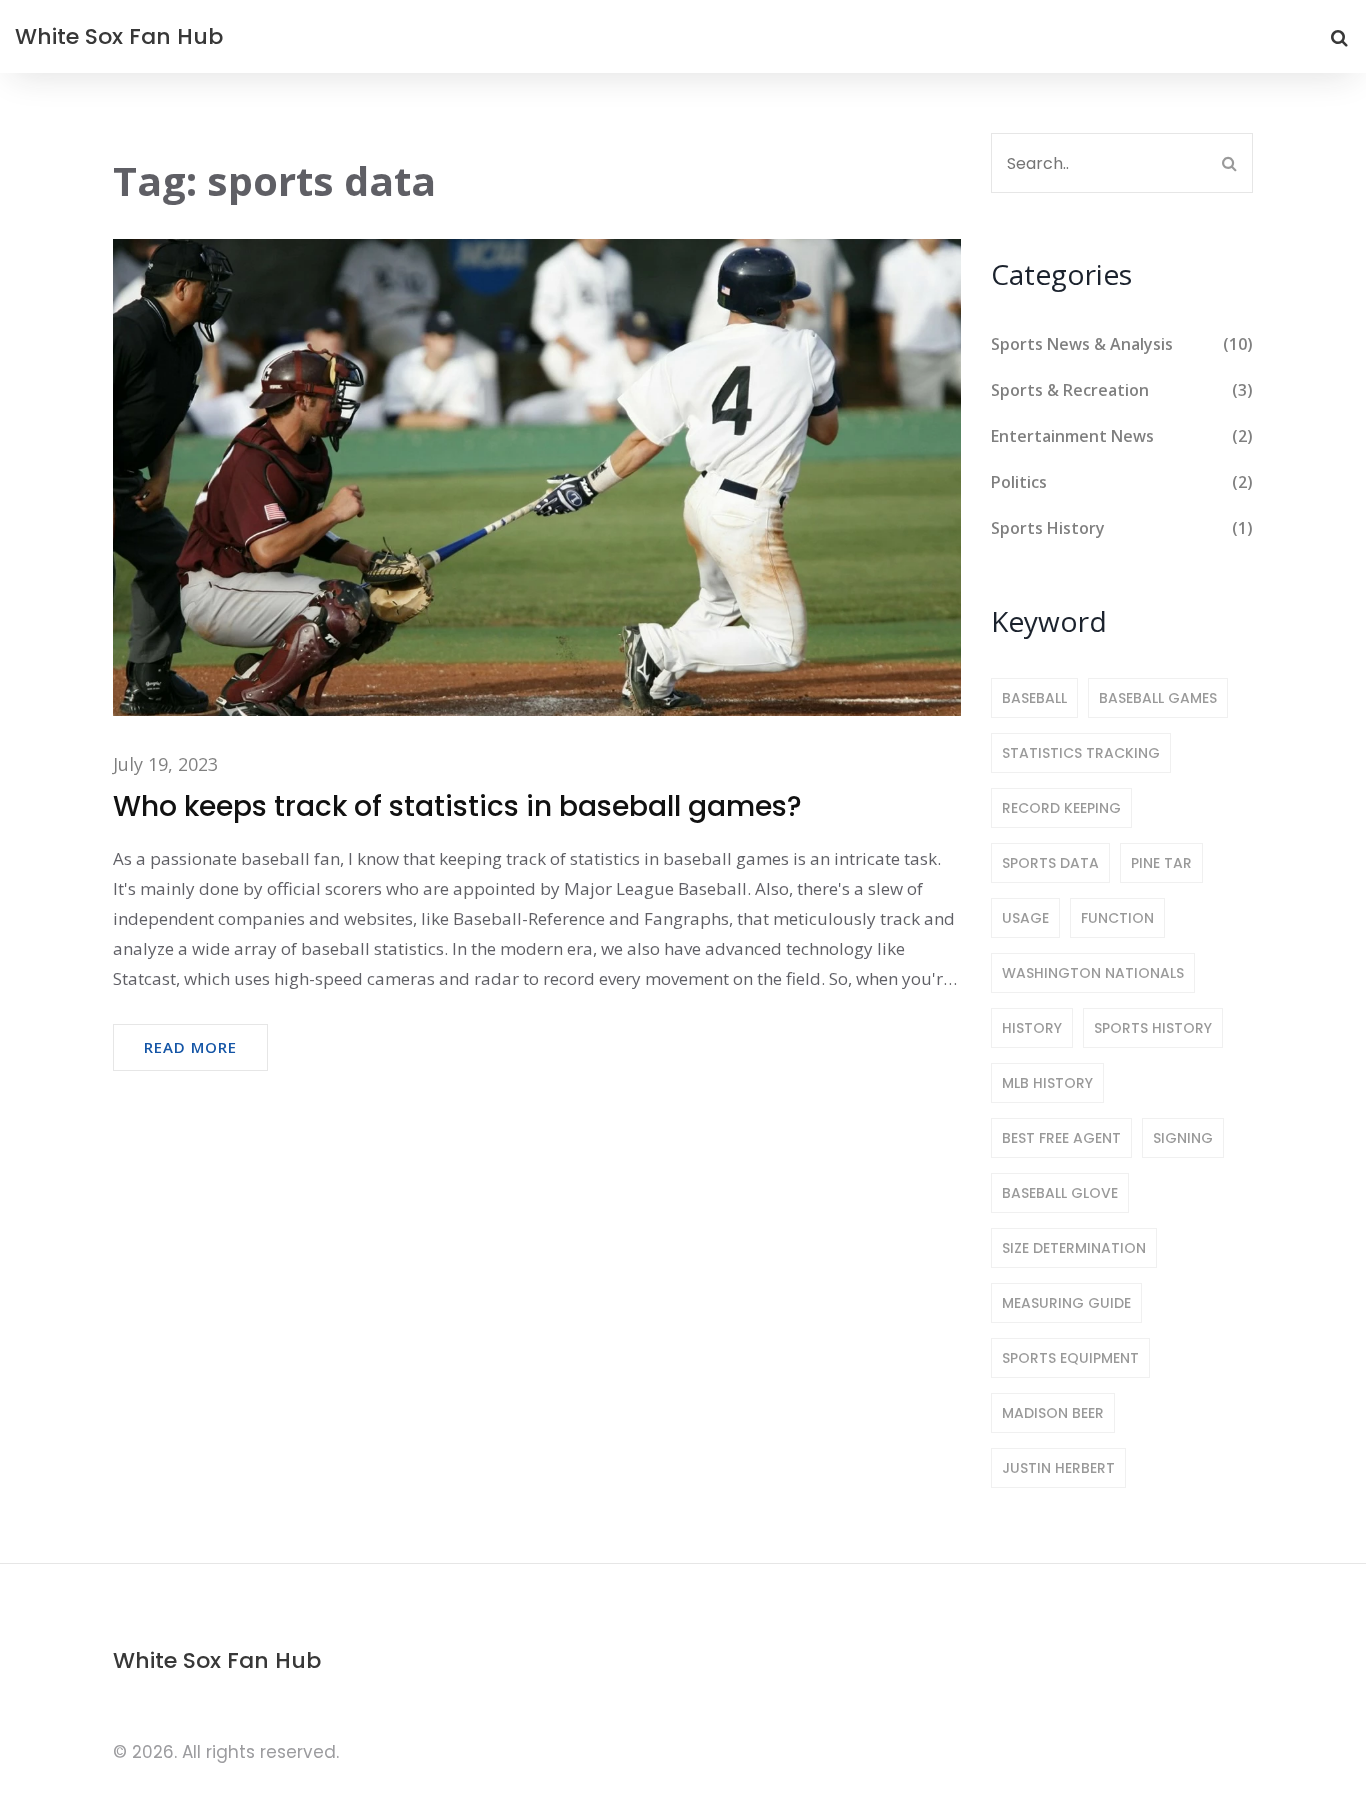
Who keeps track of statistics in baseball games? (457, 806)
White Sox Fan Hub (119, 36)
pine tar (1161, 863)
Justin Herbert (1058, 1468)
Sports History (1122, 528)
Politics (1122, 482)
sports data (1050, 863)
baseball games (1158, 698)
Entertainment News (1122, 436)
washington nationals (1093, 973)
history (1032, 1028)
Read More (190, 1047)
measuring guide (1066, 1303)
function (1117, 918)
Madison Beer (1053, 1413)
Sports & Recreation (1122, 390)
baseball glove (1060, 1193)
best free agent (1061, 1138)
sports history (1153, 1028)
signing (1183, 1138)
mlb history (1047, 1083)
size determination (1074, 1248)
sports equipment (1070, 1358)
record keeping (1061, 808)
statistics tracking (1081, 753)
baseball (1034, 698)
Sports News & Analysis (1122, 344)
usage (1025, 918)
